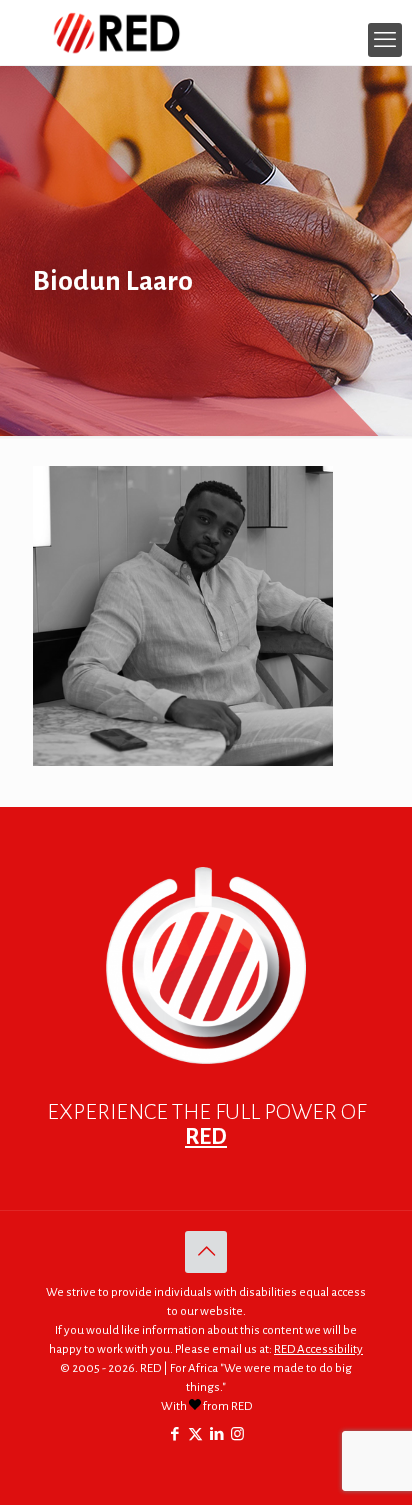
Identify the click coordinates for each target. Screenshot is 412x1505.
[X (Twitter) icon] (195, 1434)
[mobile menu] (385, 40)
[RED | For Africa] (206, 32)
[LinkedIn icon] (216, 1434)
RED (206, 1137)
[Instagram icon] (237, 1434)
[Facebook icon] (174, 1434)
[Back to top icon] (206, 1252)
